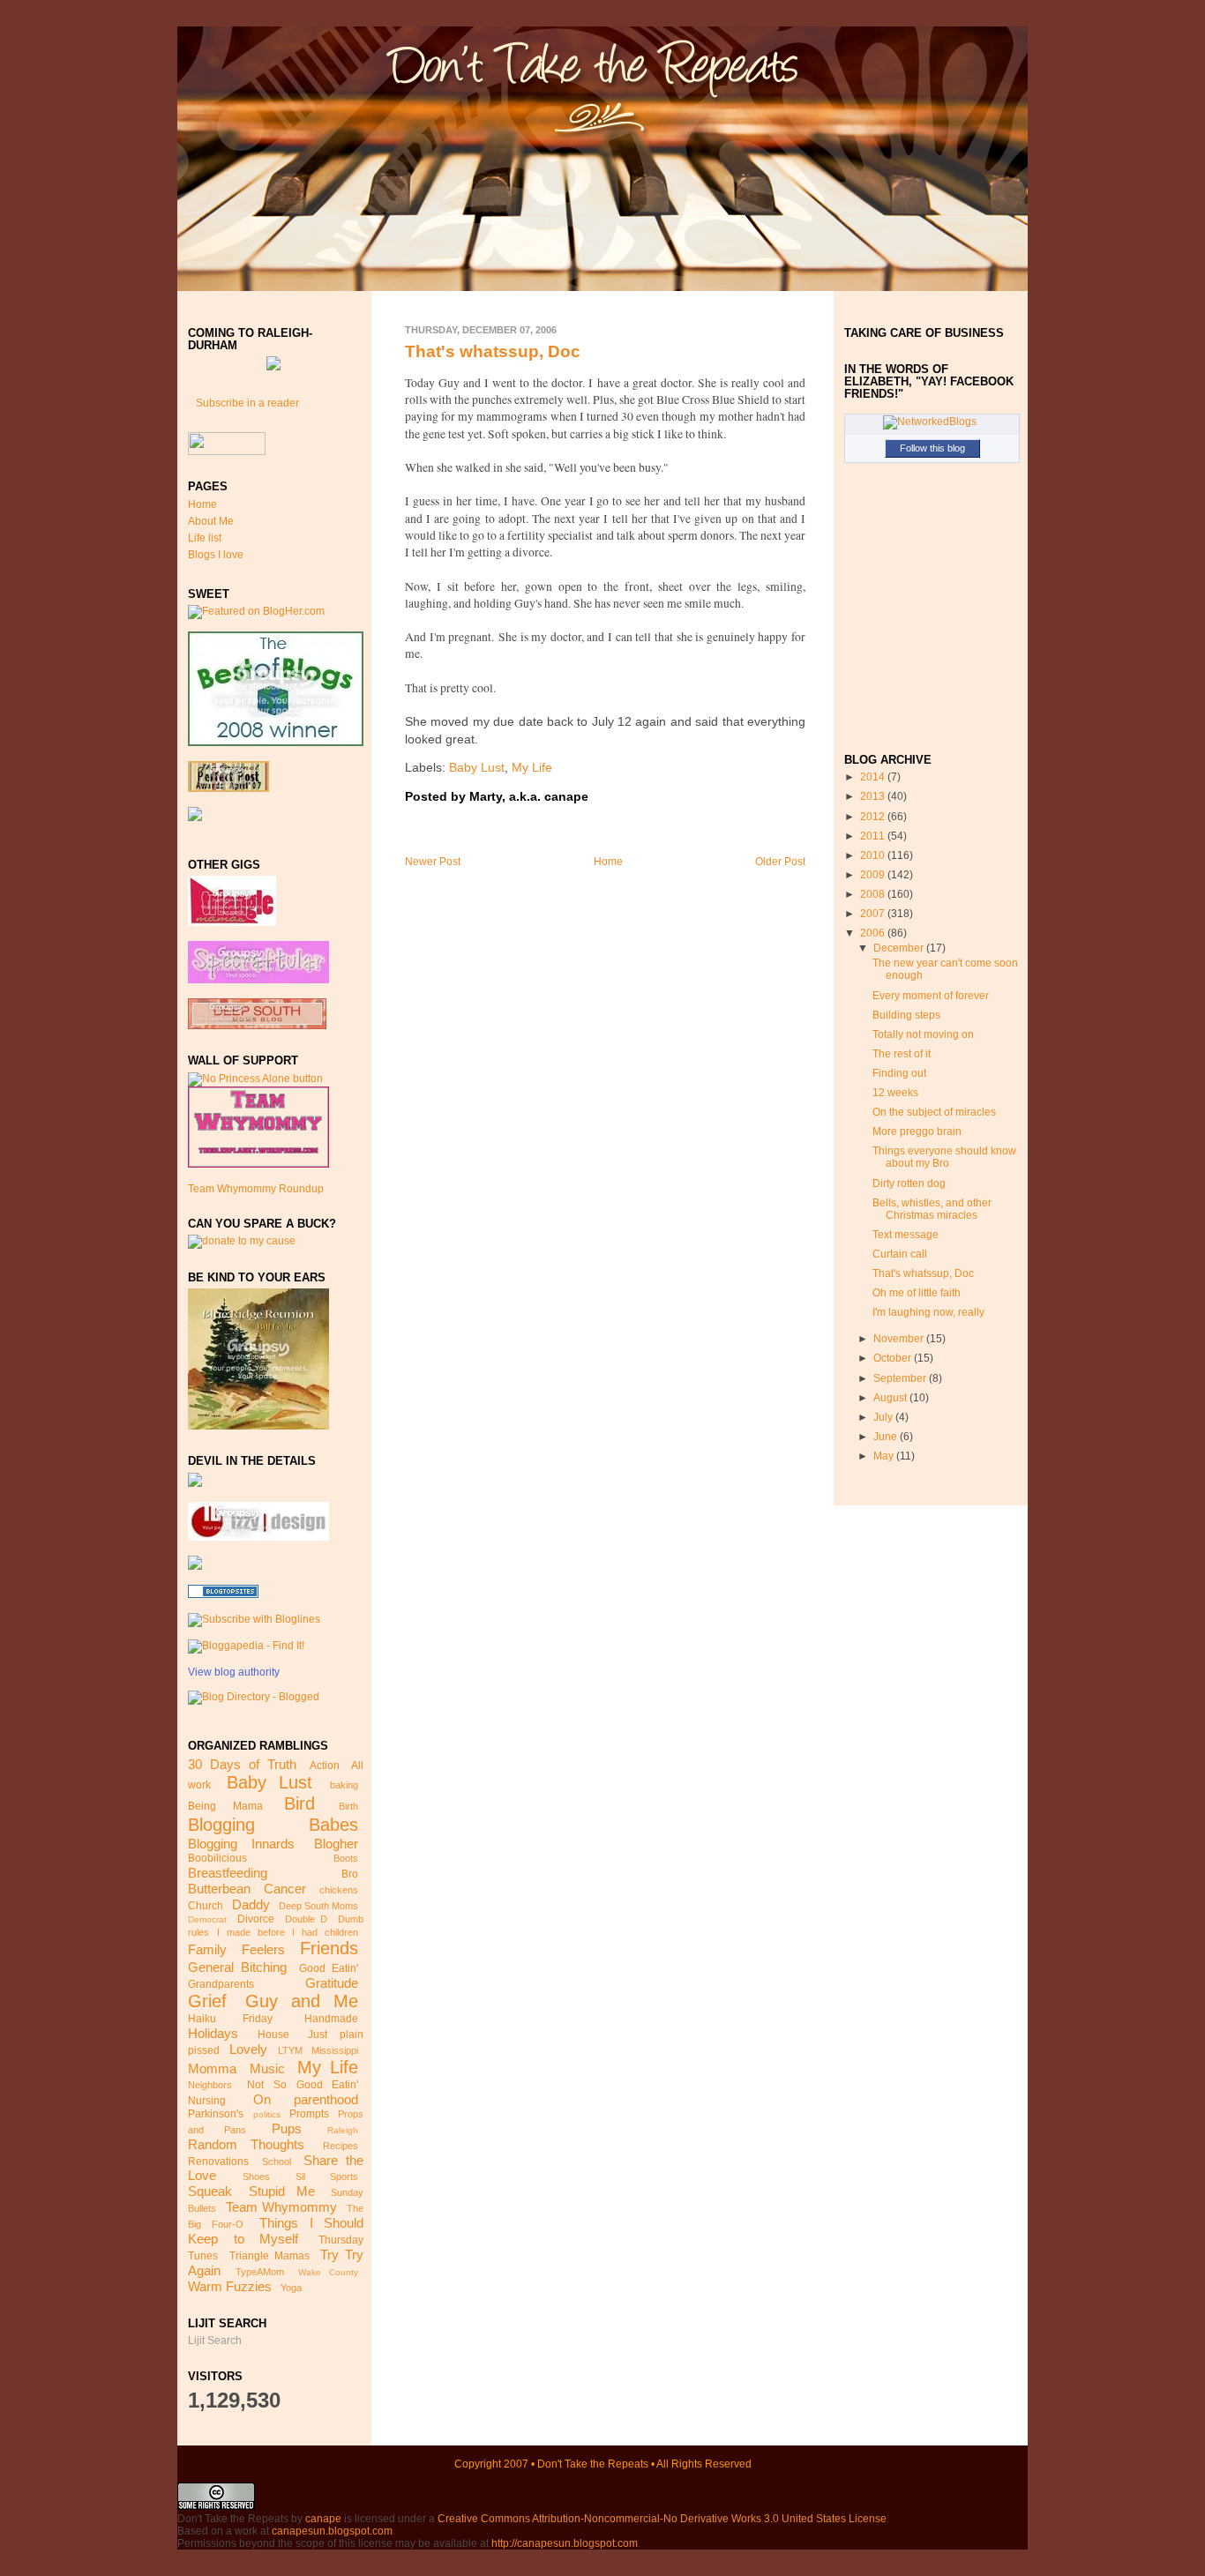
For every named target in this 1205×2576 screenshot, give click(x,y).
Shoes (256, 2177)
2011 (874, 836)
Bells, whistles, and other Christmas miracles (932, 1209)
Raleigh (343, 2130)
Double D (306, 1919)
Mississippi (335, 2050)
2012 (874, 817)
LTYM (290, 2050)
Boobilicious (217, 1858)
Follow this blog (932, 448)
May (885, 1456)
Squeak (210, 2191)
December (900, 948)
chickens (339, 1890)
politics (267, 2114)
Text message (906, 1235)
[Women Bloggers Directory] (195, 1566)
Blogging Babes (273, 1825)
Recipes (341, 2146)
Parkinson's (216, 2114)
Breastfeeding (228, 1873)
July (884, 1417)
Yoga (291, 2288)
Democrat (207, 1919)
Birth (348, 1806)
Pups (287, 2128)
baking (344, 1785)
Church (206, 1906)
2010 (874, 855)
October (894, 1358)
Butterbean (219, 1889)
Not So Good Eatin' (303, 2085)
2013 (874, 796)
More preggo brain (917, 1131)
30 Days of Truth (242, 1764)
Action (325, 1766)
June (887, 1437)
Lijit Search (215, 2341)
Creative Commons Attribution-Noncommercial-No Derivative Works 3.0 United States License (662, 2519)
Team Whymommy (281, 2207)
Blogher (336, 1844)
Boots (346, 1858)
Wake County (329, 2272)
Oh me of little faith (917, 1293)
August (891, 1398)
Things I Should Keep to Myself (276, 2231)
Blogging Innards (241, 1844)
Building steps (906, 1015)
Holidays (213, 2033)
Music (267, 2068)
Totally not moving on (923, 1034)
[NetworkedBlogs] (930, 422)
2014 (874, 777)
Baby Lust (269, 1782)
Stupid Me (282, 2191)
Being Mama (225, 1806)
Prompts (309, 2114)
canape (323, 2519)
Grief (207, 2001)
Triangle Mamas (269, 2256)
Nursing (207, 2101)
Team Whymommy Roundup (256, 1189)
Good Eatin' (329, 1968)
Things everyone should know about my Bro (944, 1157)
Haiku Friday (230, 2019)
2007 (874, 914)
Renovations (218, 2162)
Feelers (263, 1949)
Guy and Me (302, 2001)
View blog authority (234, 1672)
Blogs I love (216, 555)
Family (207, 1949)
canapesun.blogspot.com (332, 2531)
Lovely (248, 2049)
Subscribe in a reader (247, 403)
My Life (328, 2067)
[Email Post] (594, 797)
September (901, 1378)
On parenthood (306, 2099)
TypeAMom (260, 2272)
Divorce (256, 1919)
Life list (205, 538)
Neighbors (210, 2085)
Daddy (251, 1904)
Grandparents (221, 1984)
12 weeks (895, 1093)
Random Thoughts (246, 2144)
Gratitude (332, 1983)
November (900, 1339)
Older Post (780, 862)
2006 (874, 933)
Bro (350, 1874)
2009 (874, 875)
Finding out (899, 1073)
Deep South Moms (318, 1906)
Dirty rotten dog (909, 1183)
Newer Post (433, 862)
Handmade (331, 2019)
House (273, 2035)
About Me (211, 521)
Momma (212, 2068)
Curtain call (900, 1254)
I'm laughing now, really (928, 1312)
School (277, 2162)
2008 (874, 894)
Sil (300, 2177)
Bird (299, 1803)
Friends (329, 1948)
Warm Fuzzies (230, 2286)
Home (202, 504)
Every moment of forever (931, 996)
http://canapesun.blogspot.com (565, 2543)
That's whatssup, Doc (493, 351)
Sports (344, 2177)
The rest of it (902, 1054)
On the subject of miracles (934, 1112)
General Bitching (237, 1967)
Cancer (285, 1889)
